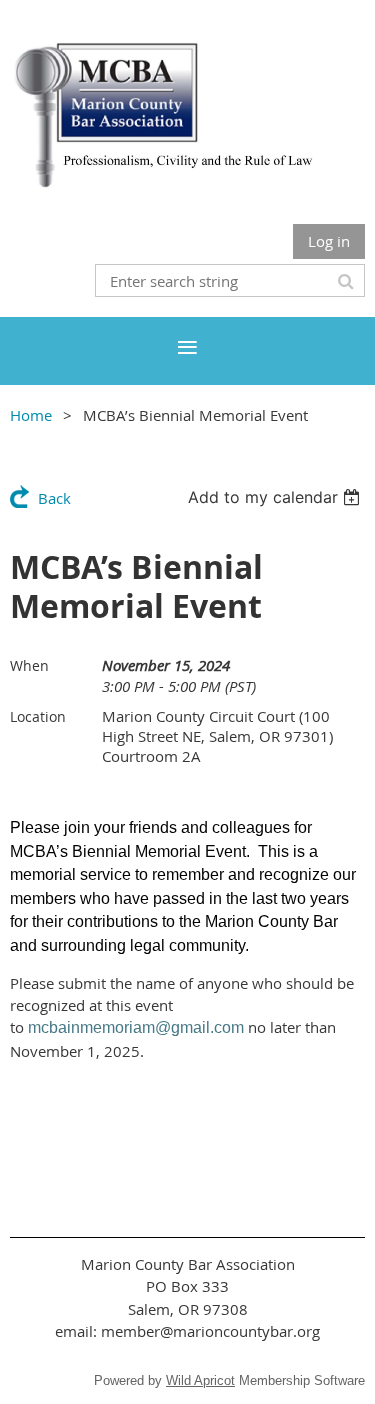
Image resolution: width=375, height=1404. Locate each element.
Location (38, 716)
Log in (329, 241)
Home (31, 415)
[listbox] (276, 497)
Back (54, 498)
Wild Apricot (200, 1380)
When (29, 665)
